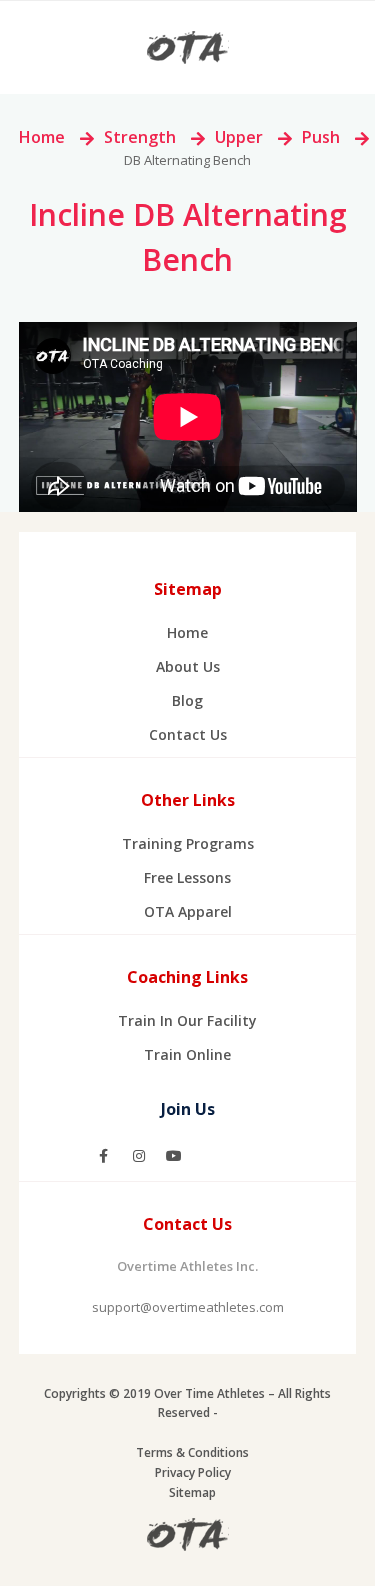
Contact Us (188, 734)
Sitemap (192, 1492)
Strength (140, 137)
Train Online (187, 1054)
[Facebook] (104, 1156)
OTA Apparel (188, 911)
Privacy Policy (193, 1472)
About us (188, 666)
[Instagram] (139, 1156)
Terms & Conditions (192, 1452)
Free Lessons (187, 877)
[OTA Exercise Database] (188, 46)
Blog (187, 700)
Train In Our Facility (187, 1020)
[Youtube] (174, 1156)
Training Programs (188, 843)
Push (321, 137)
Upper (239, 137)
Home (42, 137)
